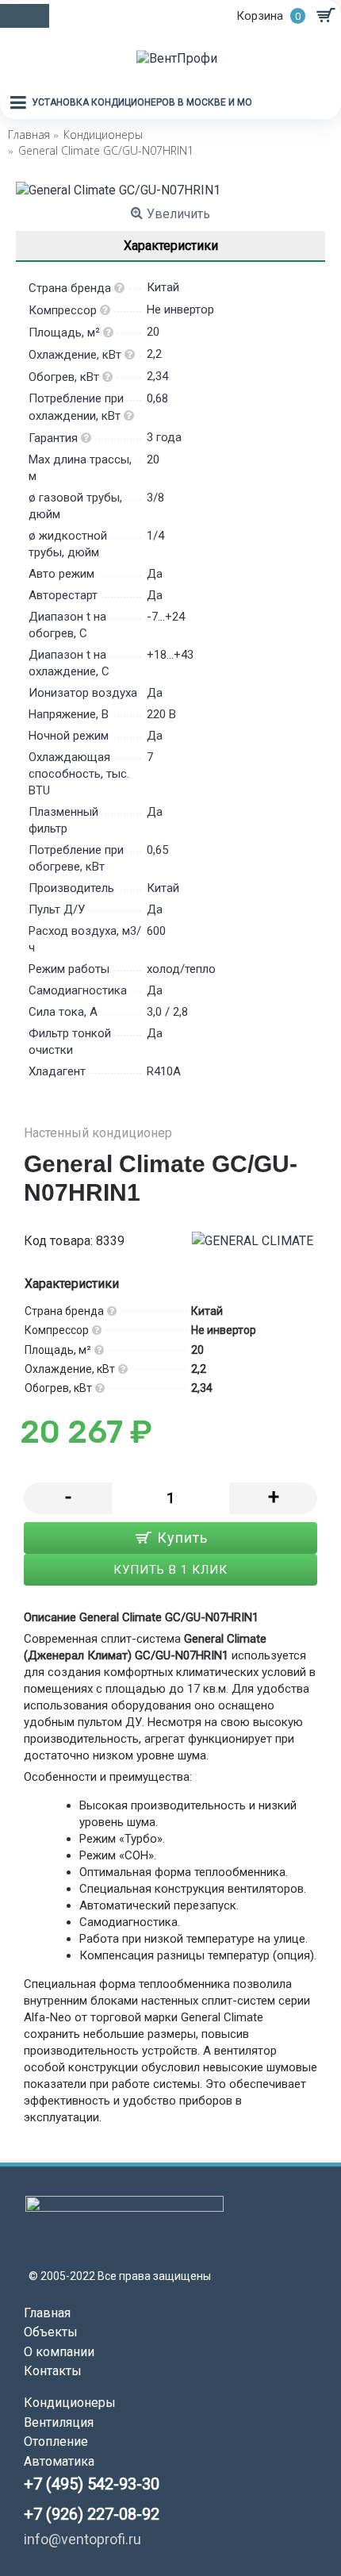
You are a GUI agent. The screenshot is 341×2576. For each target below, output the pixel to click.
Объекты (51, 2332)
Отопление (56, 2441)
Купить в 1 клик (170, 1570)
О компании (59, 2352)
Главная (47, 2313)
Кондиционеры (70, 2403)
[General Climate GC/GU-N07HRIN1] (170, 190)
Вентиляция (59, 2422)
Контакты (53, 2371)
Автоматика (59, 2461)
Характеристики (171, 246)
